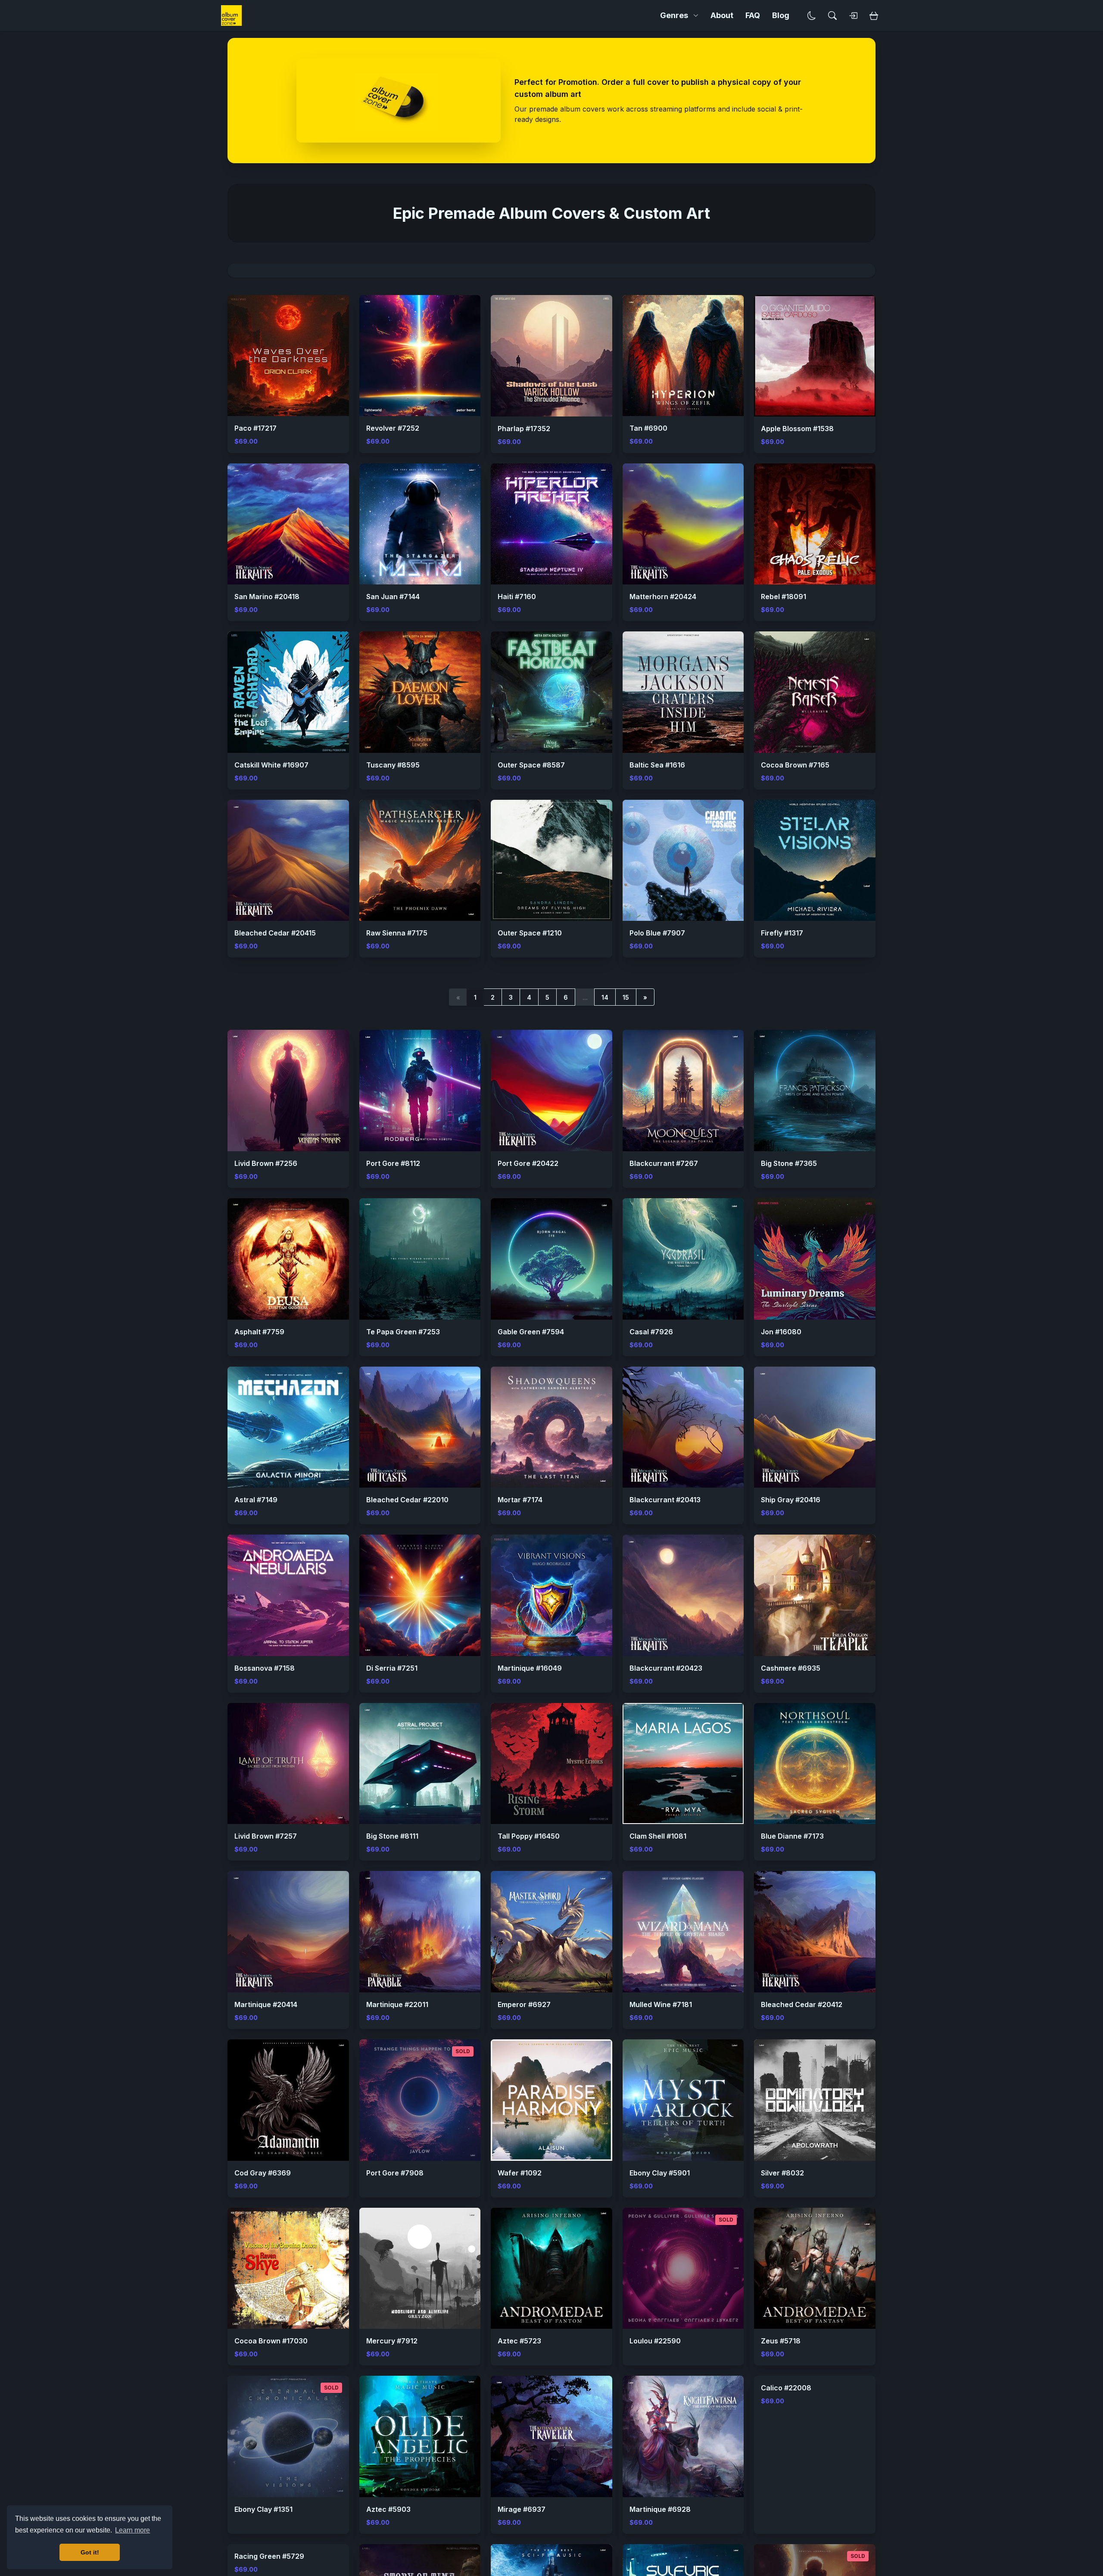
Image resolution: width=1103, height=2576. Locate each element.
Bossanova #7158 (265, 1668)
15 (626, 997)
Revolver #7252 (393, 428)
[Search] (832, 16)
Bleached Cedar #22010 (407, 1500)
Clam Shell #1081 (658, 1836)
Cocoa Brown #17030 (271, 2341)
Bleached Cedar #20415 (275, 933)
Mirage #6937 (522, 2509)
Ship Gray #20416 (791, 1500)
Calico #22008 (786, 2509)
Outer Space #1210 (530, 933)
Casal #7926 (651, 1332)
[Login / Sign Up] (853, 16)
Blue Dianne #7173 (792, 1836)
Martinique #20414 (266, 2004)
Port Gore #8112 (393, 1163)
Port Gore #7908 (395, 2173)
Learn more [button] (132, 2530)
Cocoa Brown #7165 (795, 765)
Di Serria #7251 (392, 1668)
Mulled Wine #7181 (661, 2004)
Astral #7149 (256, 1500)
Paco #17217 (255, 428)
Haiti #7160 (517, 597)
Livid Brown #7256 (266, 1163)
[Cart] (874, 16)
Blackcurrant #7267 (664, 1163)
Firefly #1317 (782, 933)
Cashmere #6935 (791, 1668)
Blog (781, 15)
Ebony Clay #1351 (263, 2509)
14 (605, 997)
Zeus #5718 (781, 2341)
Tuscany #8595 (393, 765)
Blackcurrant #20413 (665, 1500)
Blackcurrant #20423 (666, 1668)
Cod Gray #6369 (263, 2173)
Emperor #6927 (524, 2004)
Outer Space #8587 (531, 765)
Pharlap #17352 (524, 429)
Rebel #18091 (784, 597)
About (722, 15)
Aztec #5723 (519, 2341)
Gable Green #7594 (531, 1332)
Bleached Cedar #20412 (802, 2004)
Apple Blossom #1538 (797, 429)
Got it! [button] (90, 2552)
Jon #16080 (781, 1332)
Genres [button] (674, 15)
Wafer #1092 (520, 2173)
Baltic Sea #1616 (657, 765)
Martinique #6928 (660, 2509)
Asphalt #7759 (259, 1332)
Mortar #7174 (520, 1500)
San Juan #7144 (393, 597)
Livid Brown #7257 (266, 1836)
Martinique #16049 (530, 1668)
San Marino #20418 (267, 597)
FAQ (753, 15)
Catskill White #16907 (271, 765)
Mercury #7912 (392, 2341)
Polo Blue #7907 (657, 933)
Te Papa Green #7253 (403, 1332)
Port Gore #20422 (528, 1163)
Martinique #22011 (397, 2004)
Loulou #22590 (655, 2341)
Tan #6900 (648, 428)
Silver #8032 (782, 2173)
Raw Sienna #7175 (397, 933)
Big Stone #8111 (392, 1836)
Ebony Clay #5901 (660, 2173)
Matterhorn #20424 (663, 597)
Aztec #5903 (388, 2509)
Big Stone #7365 (789, 1163)
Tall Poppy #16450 (529, 1836)
